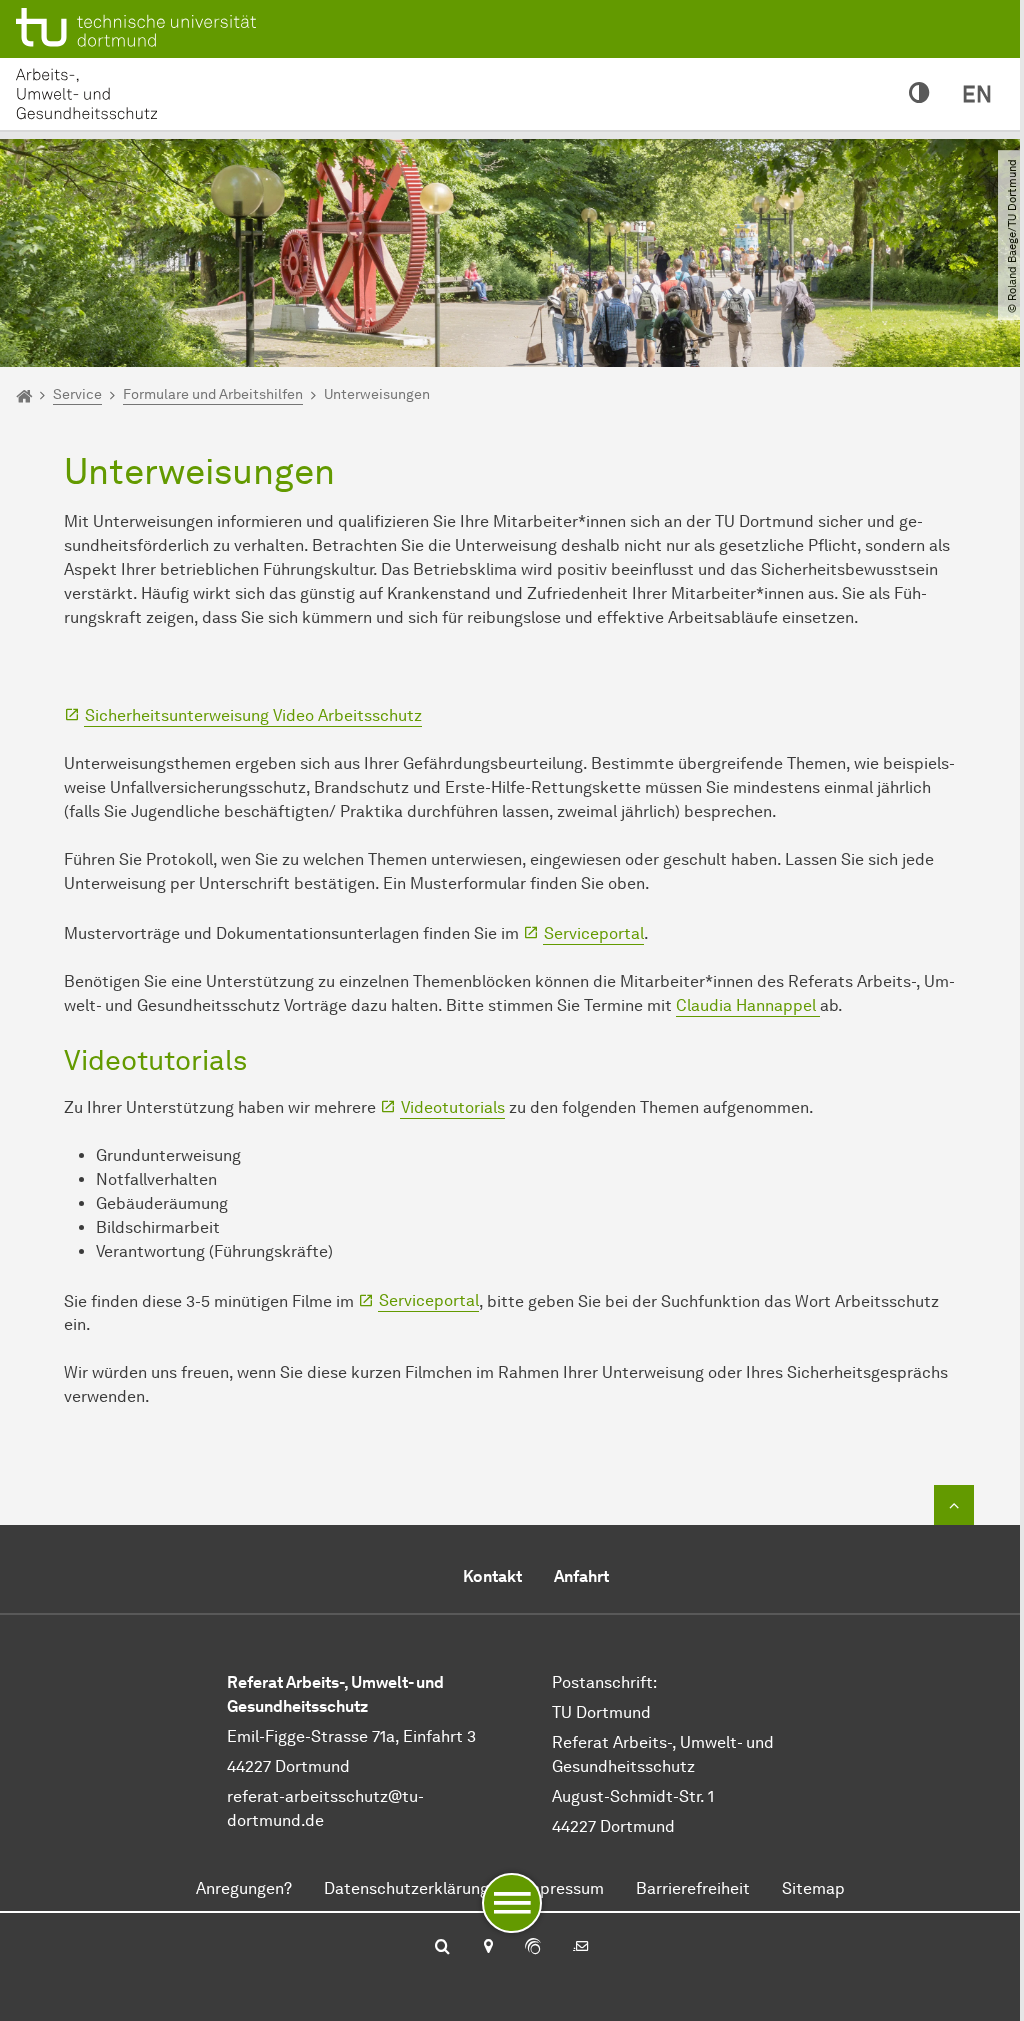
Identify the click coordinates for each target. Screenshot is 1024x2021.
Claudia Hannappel (748, 1005)
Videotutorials (453, 1107)
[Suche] (442, 1948)
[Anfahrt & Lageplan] (487, 1948)
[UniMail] (581, 1948)
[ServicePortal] (533, 1948)
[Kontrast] (919, 94)
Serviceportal (594, 933)
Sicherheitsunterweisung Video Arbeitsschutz (253, 715)
